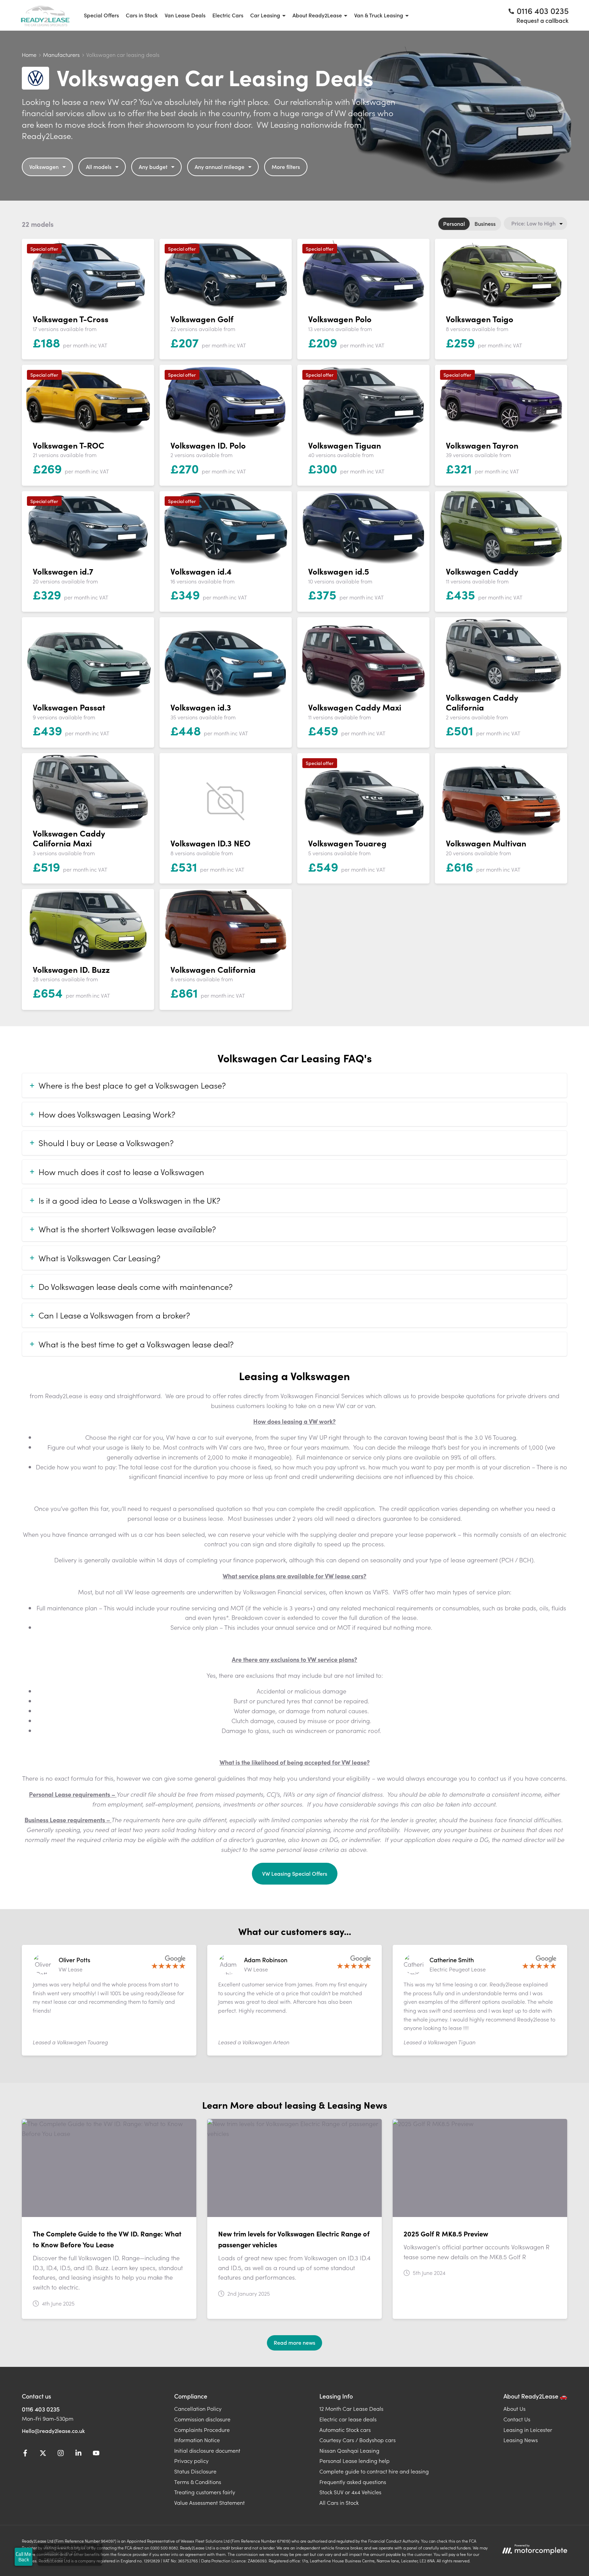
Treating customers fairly (205, 2492)
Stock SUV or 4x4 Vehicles (350, 2492)
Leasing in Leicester (528, 2430)
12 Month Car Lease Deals (351, 2408)
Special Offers (101, 15)
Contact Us (517, 2419)
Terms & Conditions (198, 2482)
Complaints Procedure (202, 2430)
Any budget (153, 167)
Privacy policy (191, 2461)
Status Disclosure (195, 2471)
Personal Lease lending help (354, 2461)
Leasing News (521, 2440)
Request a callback (542, 20)
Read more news (294, 2342)
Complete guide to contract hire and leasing (374, 2471)
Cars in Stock (142, 15)
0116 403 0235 (41, 2409)
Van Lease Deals (185, 15)
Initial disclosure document (207, 2450)
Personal (454, 223)
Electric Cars (228, 15)
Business (485, 223)
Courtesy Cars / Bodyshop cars (358, 2440)
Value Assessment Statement (209, 2502)
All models (99, 167)
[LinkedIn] (78, 2454)
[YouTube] (96, 2454)
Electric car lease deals (348, 2419)
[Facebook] (25, 2454)
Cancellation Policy (198, 2408)
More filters (286, 167)
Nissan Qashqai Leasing (349, 2450)
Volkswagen (44, 167)
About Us (515, 2408)
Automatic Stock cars (345, 2430)
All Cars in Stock (339, 2502)
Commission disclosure (202, 2419)
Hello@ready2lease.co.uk (53, 2431)
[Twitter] (43, 2454)
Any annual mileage (220, 167)
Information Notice (197, 2440)
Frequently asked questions (353, 2482)
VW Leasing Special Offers (295, 1873)
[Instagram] (61, 2454)
